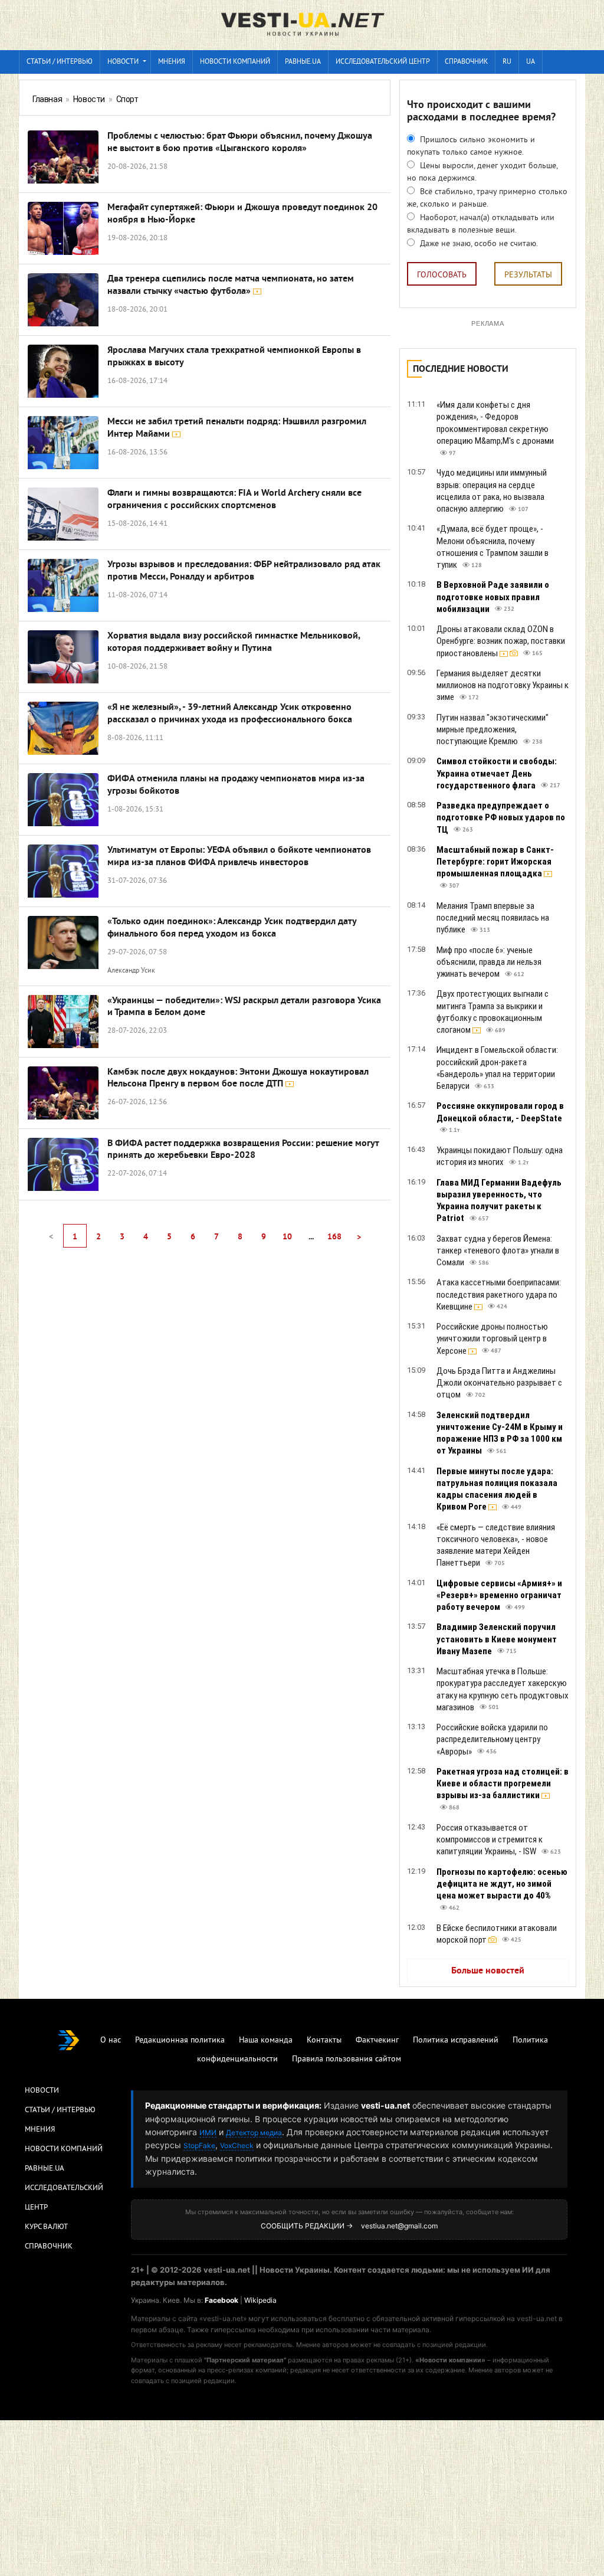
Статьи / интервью (60, 62)
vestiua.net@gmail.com (399, 2226)
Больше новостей (488, 1971)
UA (531, 62)
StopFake (199, 2145)
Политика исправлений (456, 2040)
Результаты (528, 275)
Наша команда (266, 2040)
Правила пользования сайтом (347, 2059)
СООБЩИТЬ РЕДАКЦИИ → (307, 2226)
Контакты (324, 2040)
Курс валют (46, 2227)
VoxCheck (237, 2145)
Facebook (221, 2300)
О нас (111, 2040)
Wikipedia (260, 2300)
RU (507, 62)
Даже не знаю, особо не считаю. (478, 244)
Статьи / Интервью (60, 2110)
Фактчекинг (377, 2040)
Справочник (466, 62)
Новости (123, 62)
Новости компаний (235, 62)
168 (334, 1237)
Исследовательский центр (383, 62)
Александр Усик (131, 971)
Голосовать (442, 275)
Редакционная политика (180, 2040)
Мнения (172, 62)
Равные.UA (303, 62)
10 (287, 1237)
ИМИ (208, 2133)
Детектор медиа (254, 2133)
